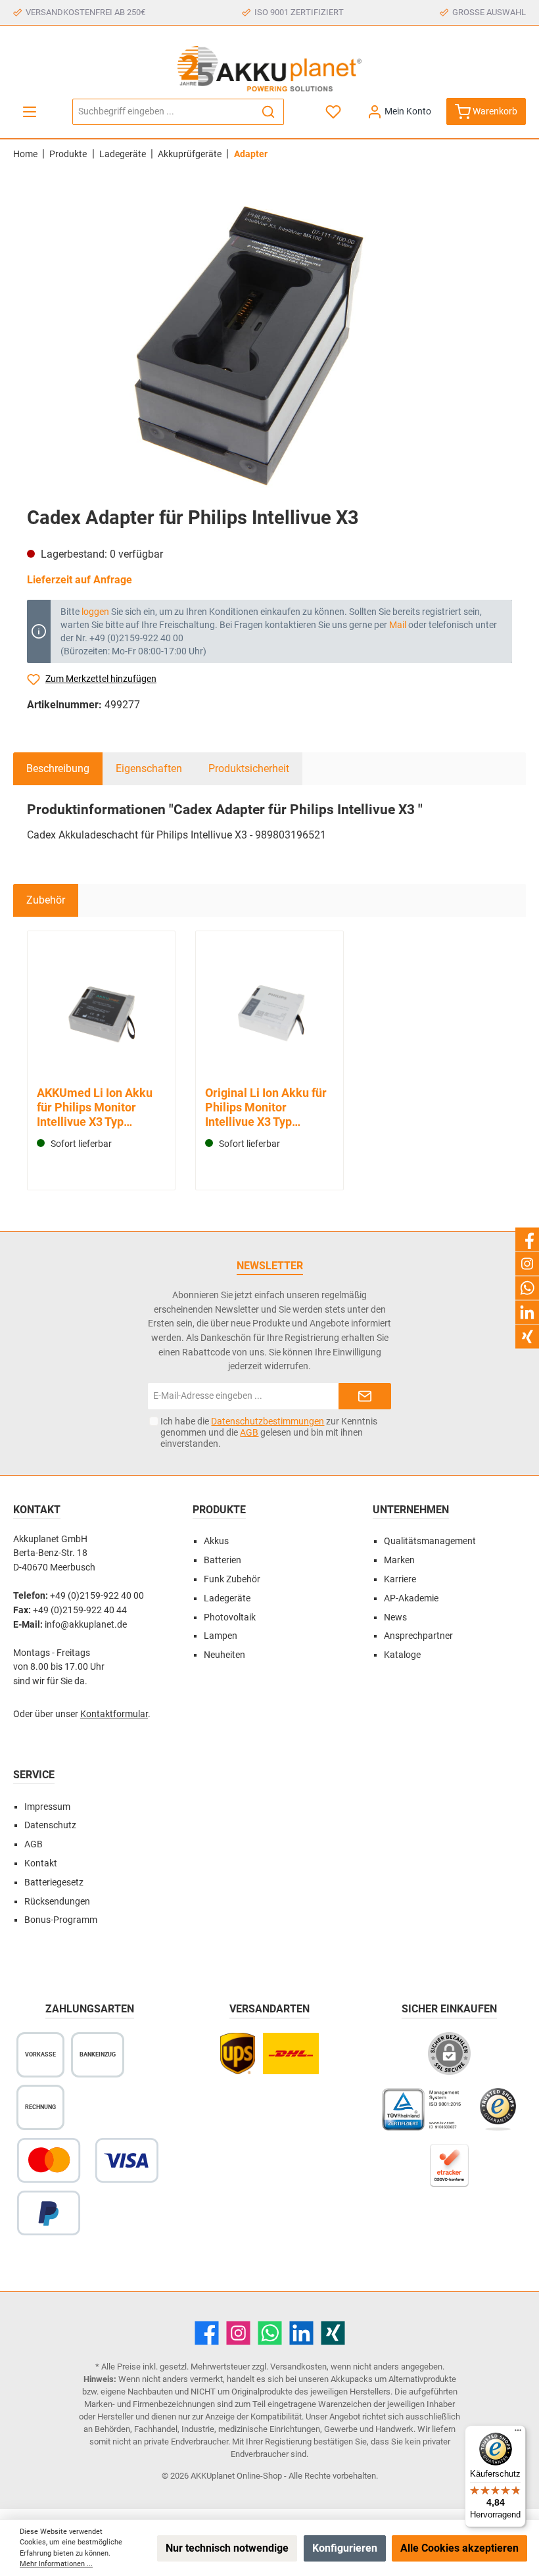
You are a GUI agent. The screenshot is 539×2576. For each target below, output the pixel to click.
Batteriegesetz (54, 1883)
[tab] (58, 769)
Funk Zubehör (232, 1579)
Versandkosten (298, 2367)
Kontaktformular (114, 1714)
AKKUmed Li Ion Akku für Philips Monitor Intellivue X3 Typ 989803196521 (95, 1107)
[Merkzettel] (334, 111)
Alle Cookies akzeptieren (459, 2548)
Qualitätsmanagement (430, 1541)
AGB (249, 1432)
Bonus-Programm (61, 1920)
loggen (95, 612)
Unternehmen (411, 1510)
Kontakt (41, 1863)
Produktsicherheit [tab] (249, 768)
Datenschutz (50, 1825)
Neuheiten (224, 1655)
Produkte (219, 1510)
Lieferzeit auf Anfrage (80, 580)
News (395, 1617)
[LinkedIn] (301, 2333)
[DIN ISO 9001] (424, 2116)
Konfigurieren (345, 2548)
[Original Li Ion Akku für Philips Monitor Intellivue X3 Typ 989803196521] (269, 1010)
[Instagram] (238, 2333)
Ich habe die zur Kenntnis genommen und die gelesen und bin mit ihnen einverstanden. (269, 1432)
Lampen (221, 1636)
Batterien (223, 1560)
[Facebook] (207, 2333)
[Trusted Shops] (498, 2116)
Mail (398, 625)
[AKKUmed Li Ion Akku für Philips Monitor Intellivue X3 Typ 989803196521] (101, 1010)
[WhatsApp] (270, 2333)
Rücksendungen (57, 1902)
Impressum (47, 1807)
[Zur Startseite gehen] (269, 69)
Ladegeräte (227, 1598)
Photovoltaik (230, 1617)
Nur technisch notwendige (227, 2548)
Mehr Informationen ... (56, 2564)
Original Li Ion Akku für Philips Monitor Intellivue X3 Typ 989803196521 (266, 1107)
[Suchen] (269, 112)
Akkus (216, 1541)
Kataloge (402, 1655)
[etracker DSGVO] (450, 2172)
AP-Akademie (411, 1598)
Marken (399, 1560)
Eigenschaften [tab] (149, 768)
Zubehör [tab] (46, 900)
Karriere (400, 1579)
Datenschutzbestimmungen (268, 1421)
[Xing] (333, 2333)
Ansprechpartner (418, 1636)
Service (34, 1775)
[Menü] (30, 111)
